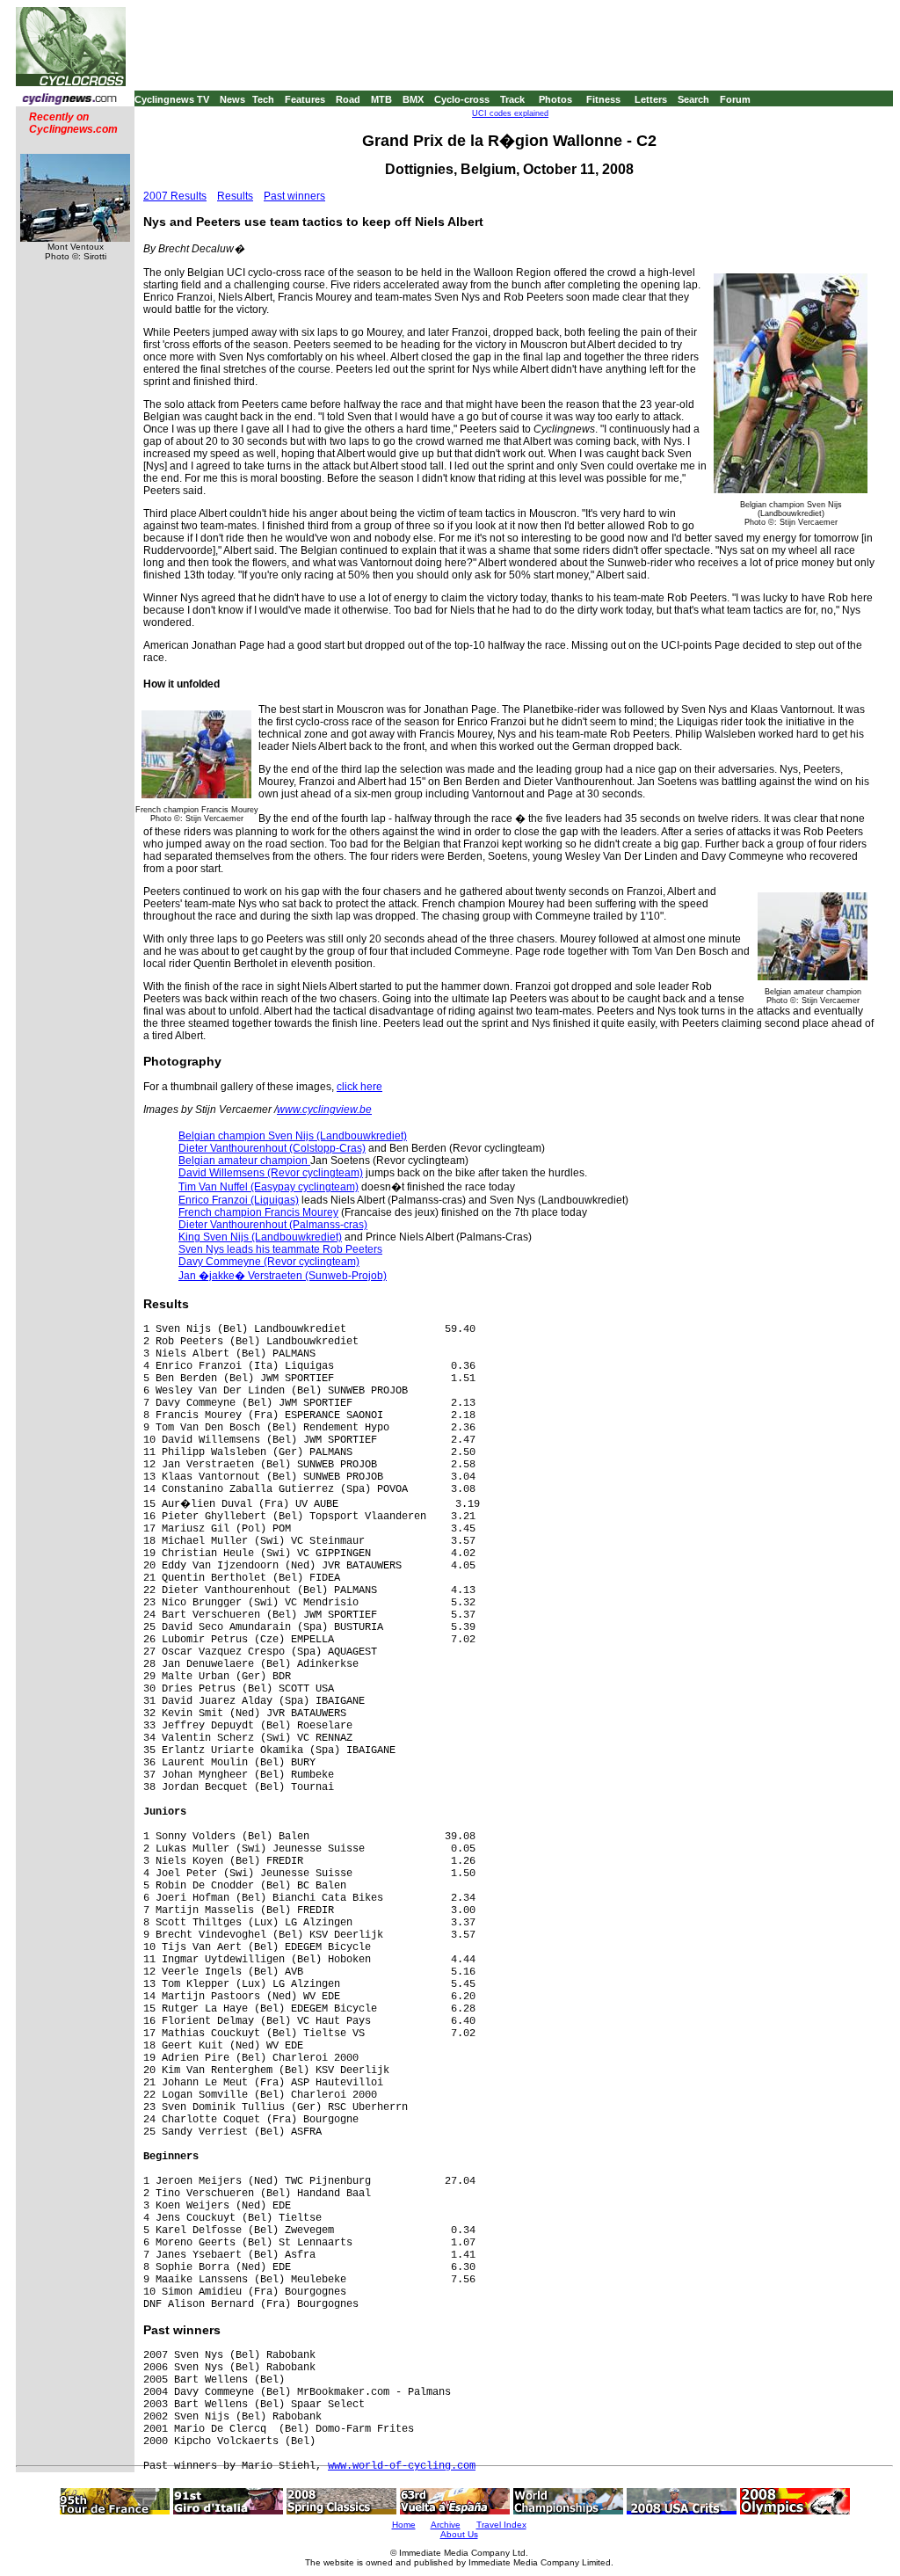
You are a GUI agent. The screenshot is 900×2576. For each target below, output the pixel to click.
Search (693, 99)
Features (305, 99)
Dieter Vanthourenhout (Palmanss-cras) (273, 1225)
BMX (413, 99)
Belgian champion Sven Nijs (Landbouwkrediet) (293, 1136)
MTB (381, 99)
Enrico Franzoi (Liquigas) (239, 1200)
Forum (735, 99)
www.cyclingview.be (324, 1110)
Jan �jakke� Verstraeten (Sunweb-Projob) (283, 1276)
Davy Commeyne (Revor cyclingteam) (269, 1262)
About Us (459, 2534)
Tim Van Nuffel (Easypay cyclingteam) (269, 1187)
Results (235, 196)
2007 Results (175, 196)
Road (348, 99)
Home (404, 2525)
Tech (263, 99)
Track (512, 99)
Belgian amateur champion (244, 1161)
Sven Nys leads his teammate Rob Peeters (280, 1249)
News (232, 99)
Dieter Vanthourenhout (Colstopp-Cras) (272, 1148)
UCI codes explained (510, 113)
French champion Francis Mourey (258, 1212)
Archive (446, 2525)
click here (359, 1087)
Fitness (603, 99)
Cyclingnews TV (172, 99)
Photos (555, 99)
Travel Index (501, 2525)
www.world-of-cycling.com (402, 2466)
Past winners (294, 196)
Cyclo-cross (462, 99)
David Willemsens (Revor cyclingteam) (271, 1173)
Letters (651, 99)
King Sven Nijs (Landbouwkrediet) (260, 1237)
